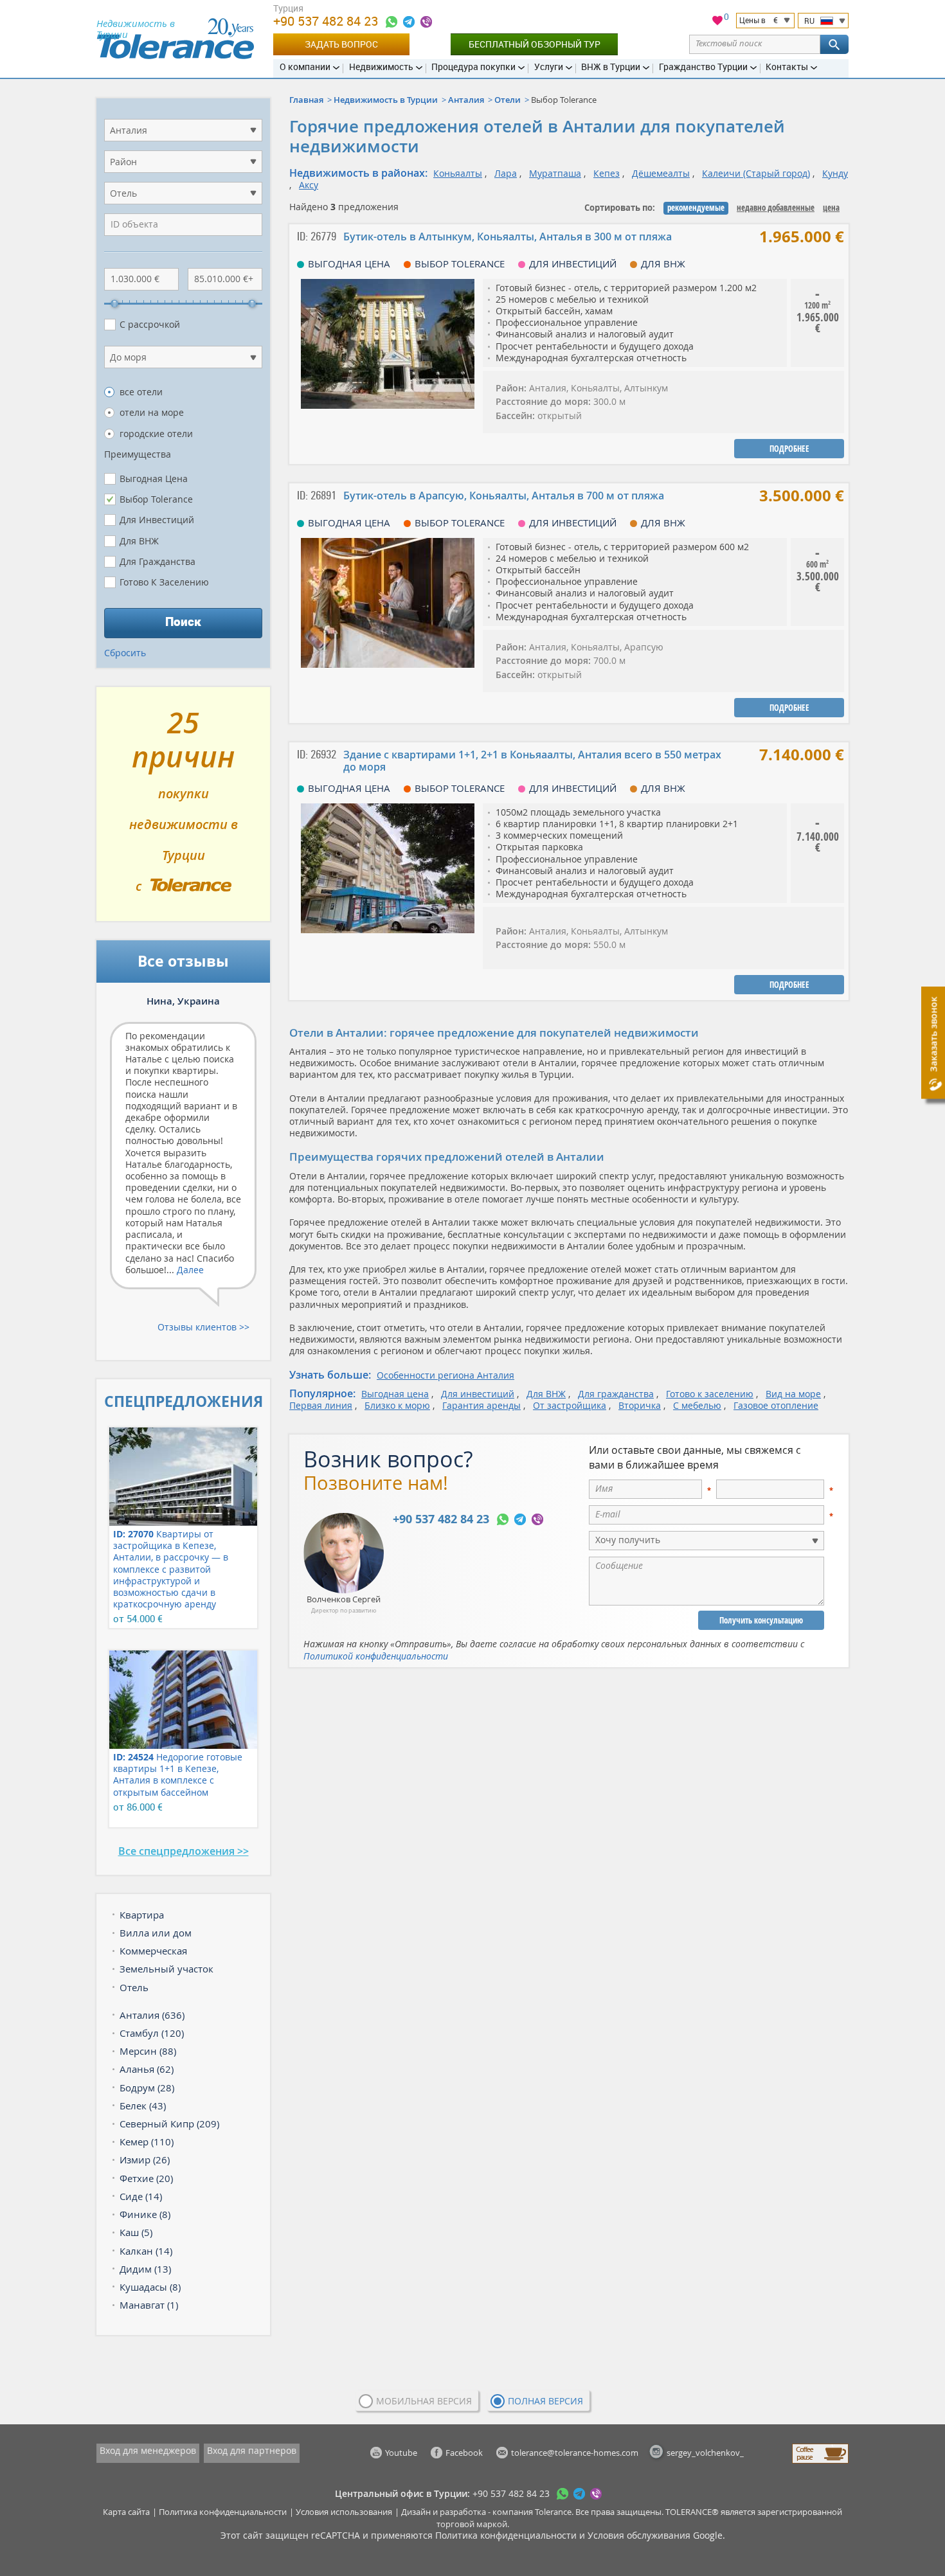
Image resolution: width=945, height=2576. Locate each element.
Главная (306, 100)
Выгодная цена (395, 1394)
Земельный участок (166, 1969)
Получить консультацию (761, 1620)
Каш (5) (136, 2232)
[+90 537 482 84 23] (392, 22)
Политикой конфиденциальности (376, 1656)
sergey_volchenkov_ (705, 2453)
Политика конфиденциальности (223, 2512)
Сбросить (125, 653)
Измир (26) (145, 2160)
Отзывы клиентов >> (203, 1327)
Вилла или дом (156, 1933)
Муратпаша (555, 173)
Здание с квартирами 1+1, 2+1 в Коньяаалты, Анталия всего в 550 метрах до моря (532, 761)
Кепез (607, 173)
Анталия (466, 100)
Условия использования (344, 2512)
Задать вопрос (341, 44)
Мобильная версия (424, 2401)
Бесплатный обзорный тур (535, 44)
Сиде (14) (141, 2196)
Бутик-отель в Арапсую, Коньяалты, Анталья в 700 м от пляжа (504, 496)
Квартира (142, 1915)
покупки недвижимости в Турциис (184, 809)
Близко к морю (397, 1405)
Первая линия (321, 1405)
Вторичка (640, 1405)
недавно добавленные (776, 208)
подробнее (789, 449)
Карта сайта (126, 2512)
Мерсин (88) (148, 2051)
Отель (134, 1987)
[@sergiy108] (409, 22)
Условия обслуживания (639, 2535)
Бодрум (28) (147, 2088)
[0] (717, 22)
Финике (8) (145, 2214)
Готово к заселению (710, 1394)
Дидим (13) (145, 2269)
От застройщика (570, 1405)
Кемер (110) (147, 2142)
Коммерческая (153, 1951)
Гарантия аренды (482, 1405)
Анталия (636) (152, 2015)
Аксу (309, 185)
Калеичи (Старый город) (756, 173)
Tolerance (553, 2512)
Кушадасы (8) (150, 2287)
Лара (506, 173)
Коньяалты (458, 173)
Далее (190, 1270)
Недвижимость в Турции (386, 100)
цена (831, 208)
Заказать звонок (933, 1034)
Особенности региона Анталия (446, 1375)
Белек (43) (143, 2106)
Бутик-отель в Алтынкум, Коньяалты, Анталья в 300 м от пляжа (508, 237)
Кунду (835, 173)
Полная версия (545, 2401)
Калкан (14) (146, 2251)
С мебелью (697, 1405)
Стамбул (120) (152, 2033)
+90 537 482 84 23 (327, 21)
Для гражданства (616, 1394)
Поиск (183, 622)
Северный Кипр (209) (169, 2124)
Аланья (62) (147, 2069)
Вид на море (793, 1394)
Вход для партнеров (252, 2450)
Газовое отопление (776, 1405)
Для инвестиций (478, 1394)
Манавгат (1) (149, 2305)
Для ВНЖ (546, 1394)
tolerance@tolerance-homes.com (575, 2453)
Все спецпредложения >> (184, 1851)
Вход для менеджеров (148, 2450)
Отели (508, 100)
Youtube (401, 2453)
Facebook (464, 2453)
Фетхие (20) (146, 2178)
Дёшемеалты (661, 173)
